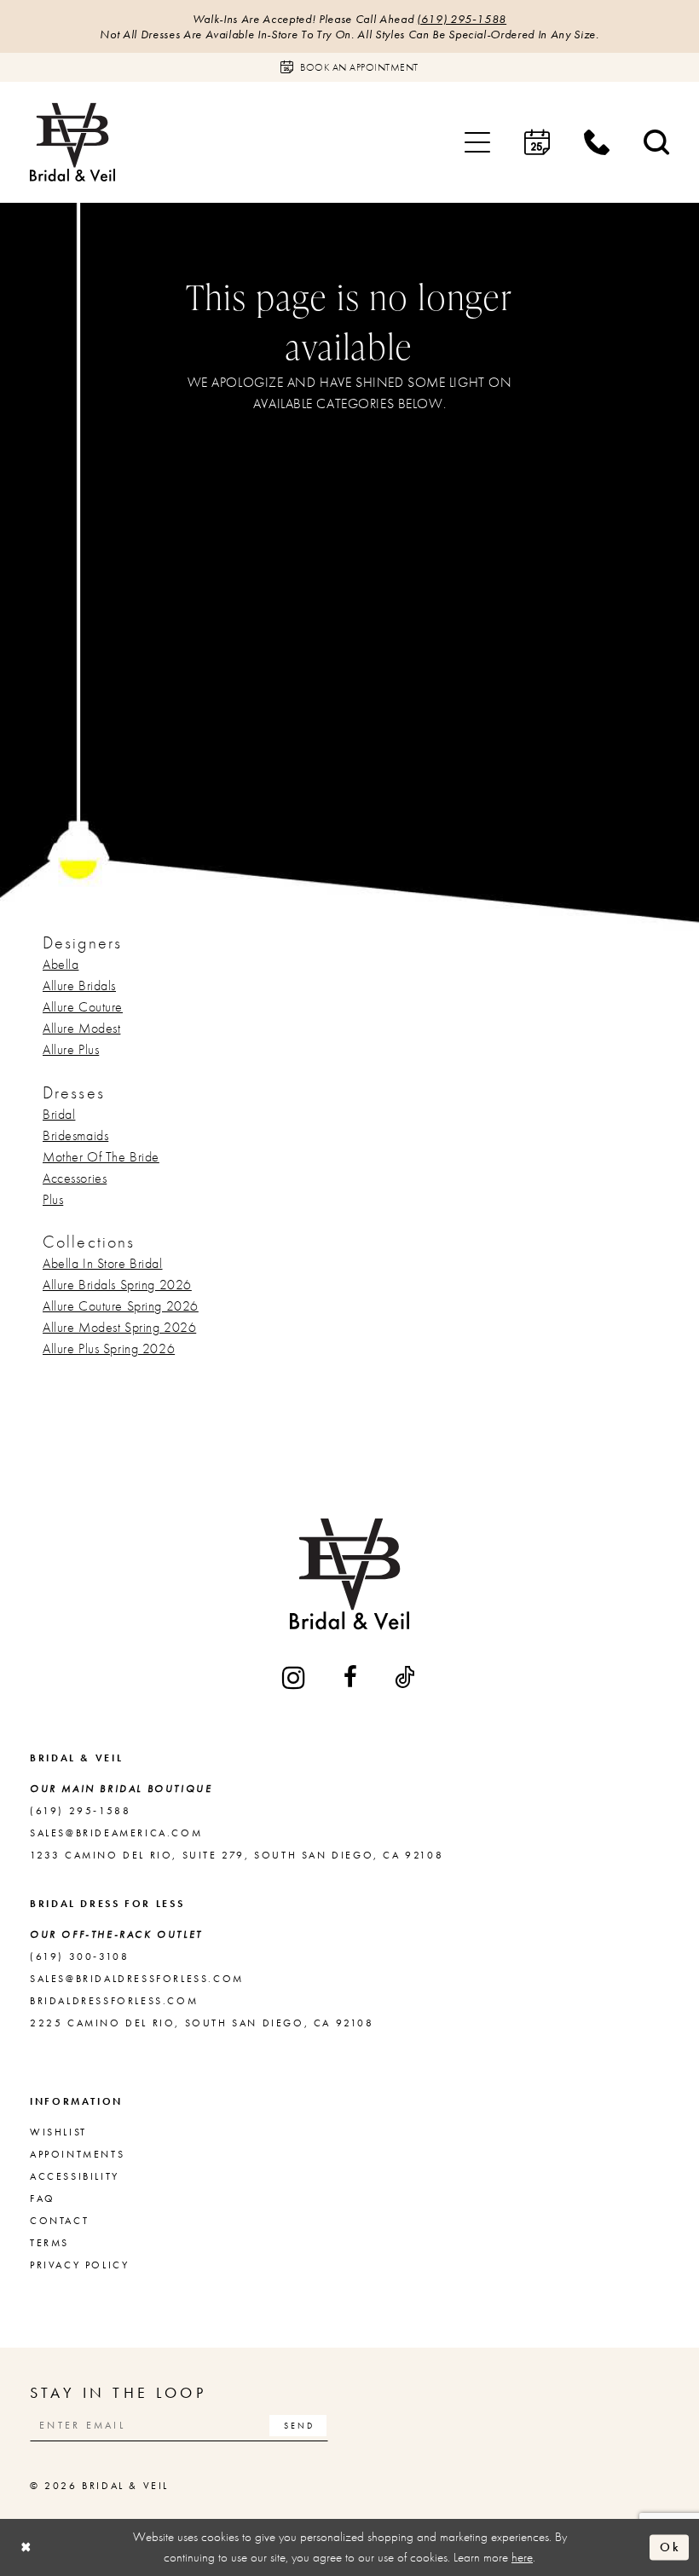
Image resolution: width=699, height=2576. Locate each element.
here (522, 2557)
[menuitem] (477, 142)
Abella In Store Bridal (103, 1263)
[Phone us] (597, 142)
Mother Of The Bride (101, 1157)
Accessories (75, 1178)
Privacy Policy (79, 2265)
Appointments (77, 2154)
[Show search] (656, 142)
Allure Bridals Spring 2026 (117, 1285)
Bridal (59, 1114)
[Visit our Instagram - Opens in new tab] (295, 1677)
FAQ (43, 2199)
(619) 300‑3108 (79, 1956)
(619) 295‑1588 (462, 19)
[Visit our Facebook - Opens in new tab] (352, 1677)
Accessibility (75, 2176)
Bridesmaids (75, 1135)
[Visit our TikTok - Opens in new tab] (406, 1677)
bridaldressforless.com (114, 2001)
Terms (49, 2243)
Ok (670, 2547)
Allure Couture (83, 1007)
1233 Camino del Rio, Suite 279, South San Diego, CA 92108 (237, 1855)
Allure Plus (71, 1049)
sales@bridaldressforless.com (137, 1979)
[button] (477, 142)
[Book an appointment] (537, 142)
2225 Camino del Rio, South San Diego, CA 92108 (202, 2023)
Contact (59, 2221)
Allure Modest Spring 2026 (119, 1327)
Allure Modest (81, 1028)
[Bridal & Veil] (72, 142)
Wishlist (58, 2132)
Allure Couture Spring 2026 (121, 1306)
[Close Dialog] (26, 2547)
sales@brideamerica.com (116, 1833)
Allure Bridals (79, 985)
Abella (61, 964)
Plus (53, 1199)
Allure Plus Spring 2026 (109, 1349)
